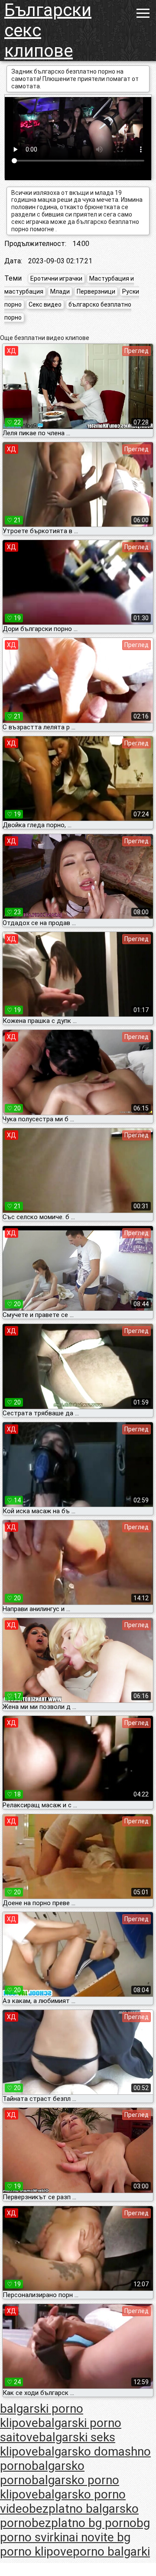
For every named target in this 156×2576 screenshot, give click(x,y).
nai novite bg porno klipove (65, 2544)
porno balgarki (111, 2552)
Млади (60, 291)
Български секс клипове (48, 31)
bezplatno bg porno (84, 2523)
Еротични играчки (56, 278)
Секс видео (45, 304)
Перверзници (96, 291)
